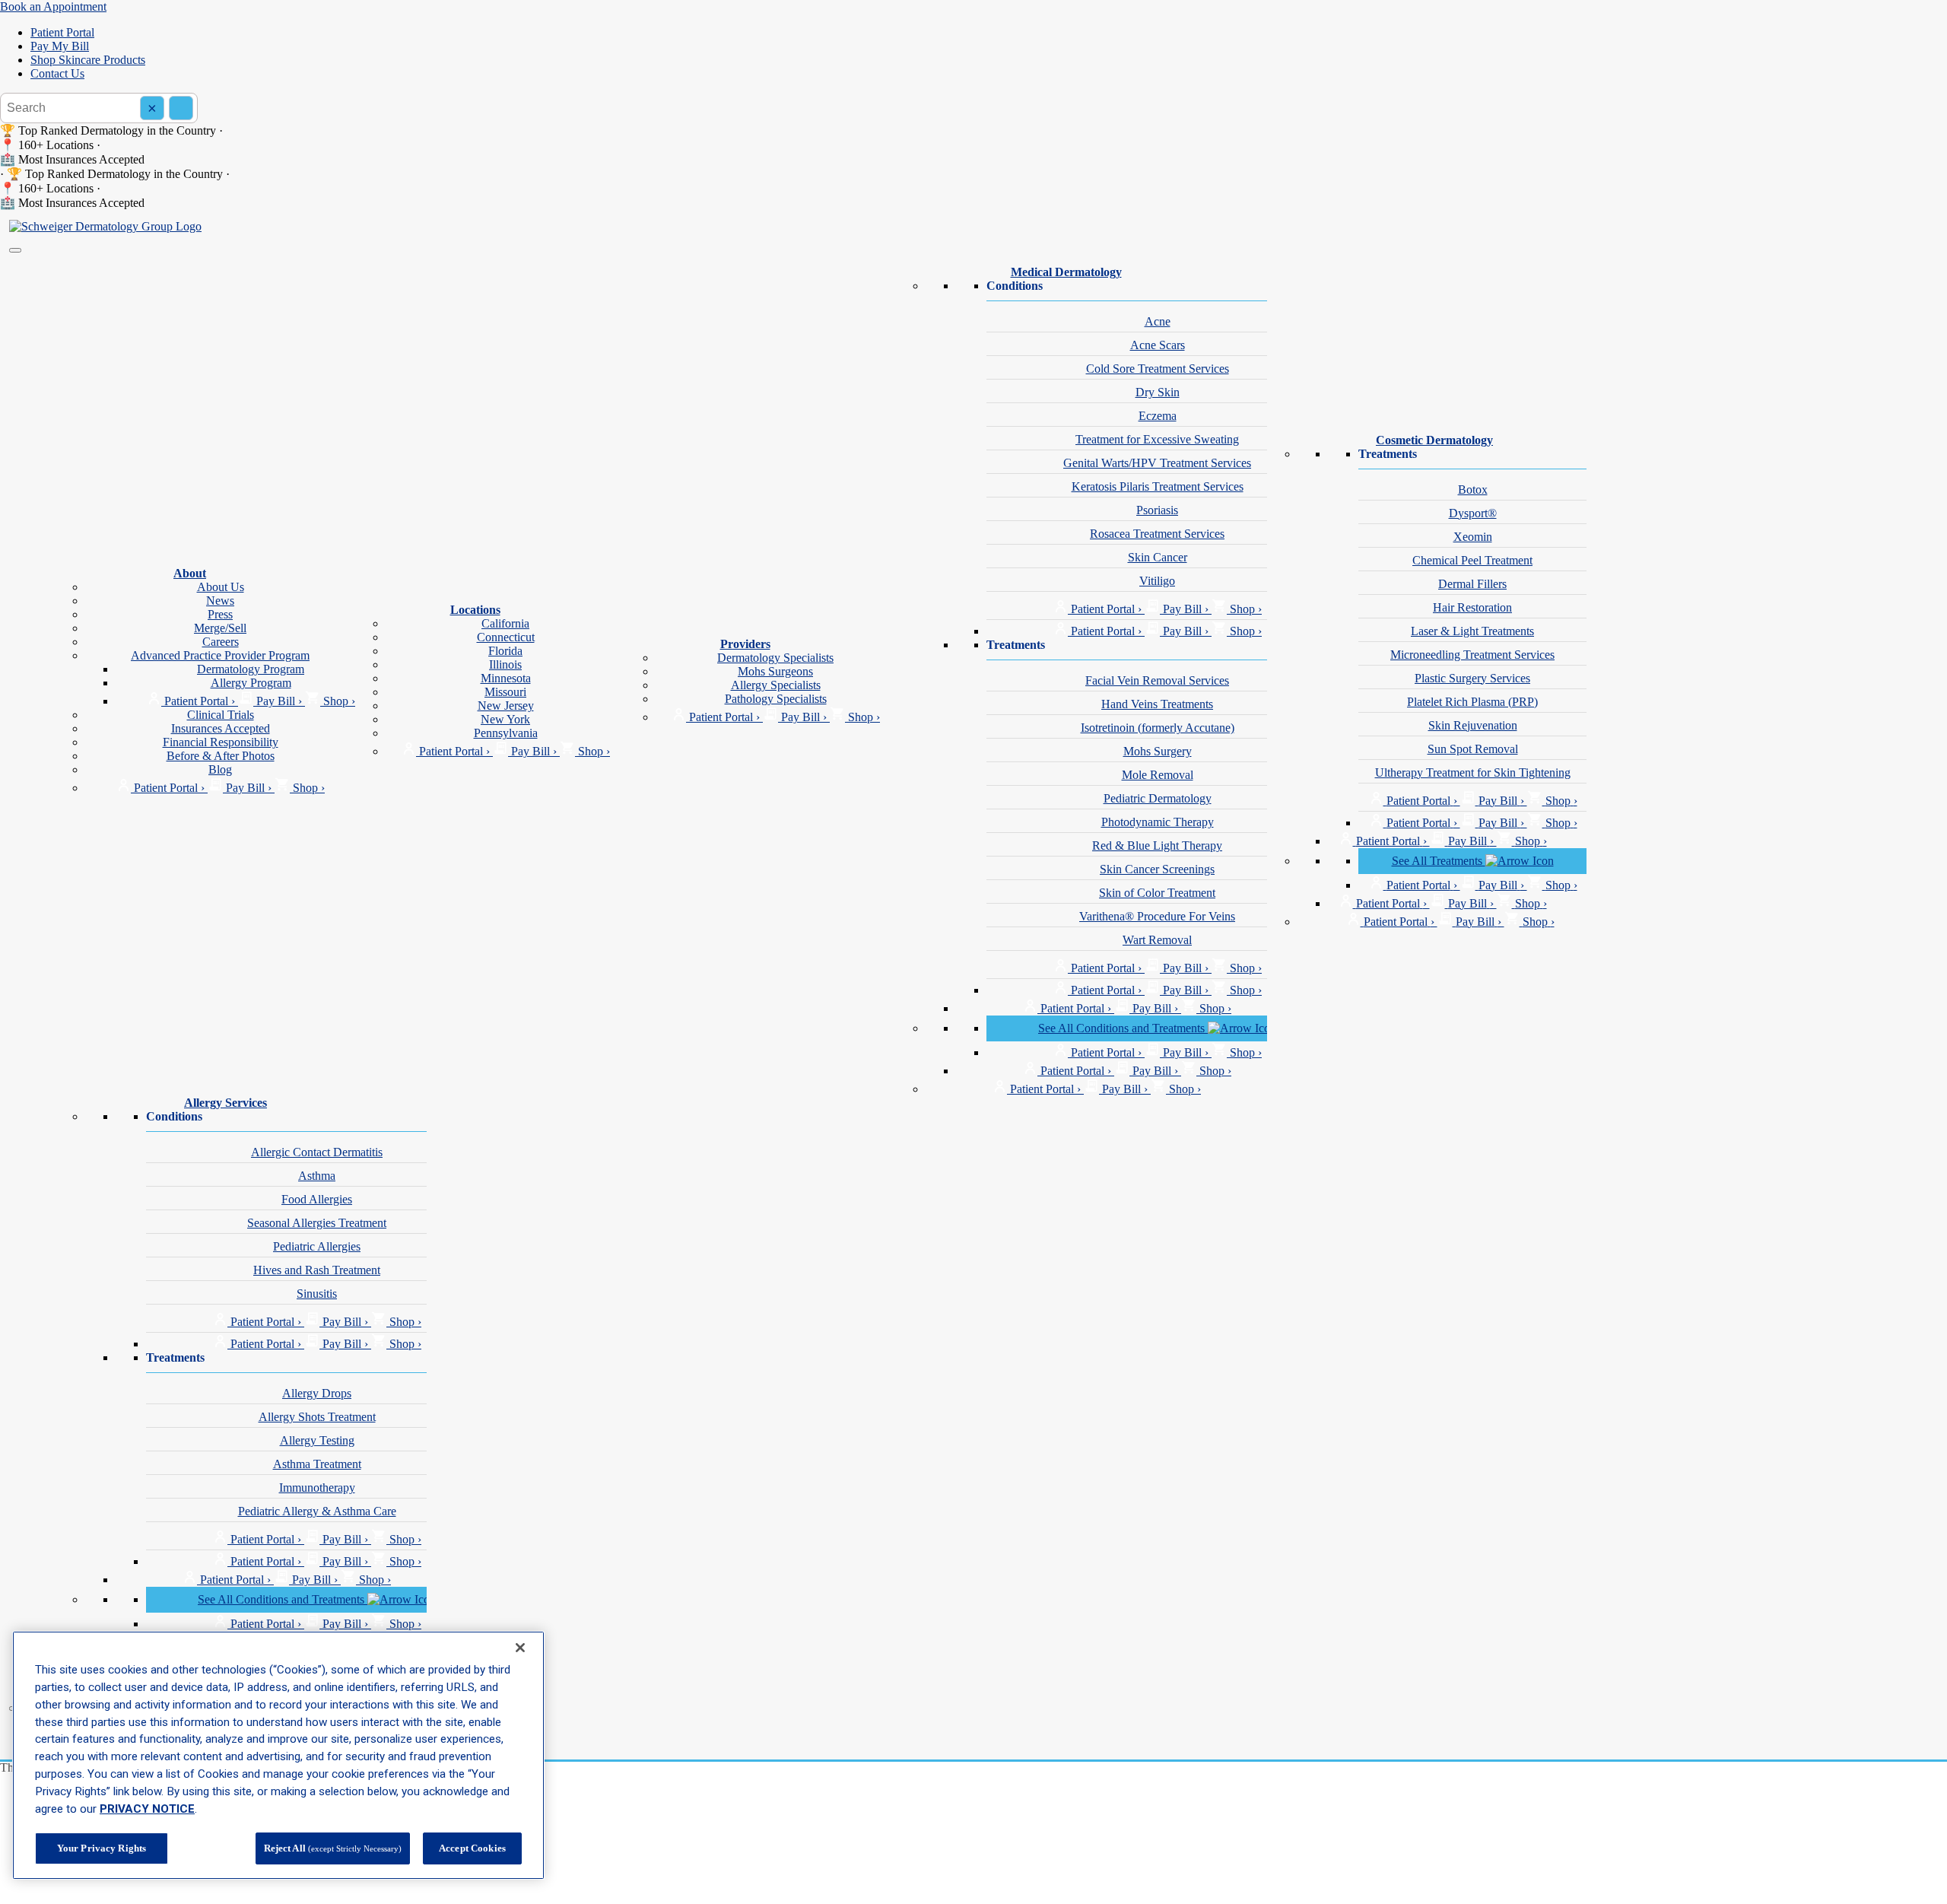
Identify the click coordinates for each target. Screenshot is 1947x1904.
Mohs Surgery (1158, 751)
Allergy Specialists (776, 685)
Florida (505, 651)
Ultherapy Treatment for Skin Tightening (1473, 772)
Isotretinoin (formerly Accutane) (1158, 728)
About (190, 573)
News (220, 601)
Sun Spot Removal (1473, 749)
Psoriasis (1157, 510)
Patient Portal (62, 32)
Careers (221, 642)
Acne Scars (1158, 345)
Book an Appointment (53, 6)
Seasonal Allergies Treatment (317, 1223)
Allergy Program (251, 683)
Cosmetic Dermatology (1434, 440)
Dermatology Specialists (775, 658)
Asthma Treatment (317, 1464)
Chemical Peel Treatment (1472, 560)
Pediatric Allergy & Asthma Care (317, 1511)
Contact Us (57, 73)
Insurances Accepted (221, 728)
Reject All (333, 1848)
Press (220, 614)
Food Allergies (317, 1199)
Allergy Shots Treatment (317, 1417)
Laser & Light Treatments (1472, 631)
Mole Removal (1158, 775)
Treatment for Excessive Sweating (1157, 439)
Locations (475, 610)
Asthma (317, 1176)
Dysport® (1473, 513)
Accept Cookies (472, 1848)
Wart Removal (1157, 940)
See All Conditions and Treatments (1123, 1028)
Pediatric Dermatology (1158, 798)
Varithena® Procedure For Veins (1157, 916)
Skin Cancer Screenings (1157, 869)
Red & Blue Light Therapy (1157, 846)
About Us (221, 587)
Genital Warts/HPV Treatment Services (1157, 463)
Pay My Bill (60, 46)
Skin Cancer (1158, 557)
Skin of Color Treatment (1157, 893)
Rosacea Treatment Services (1157, 534)
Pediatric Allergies (317, 1246)
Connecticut (506, 637)
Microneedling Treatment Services (1472, 655)
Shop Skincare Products (88, 60)
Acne (1158, 321)
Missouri (505, 692)
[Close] (520, 1648)
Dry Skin (1158, 392)
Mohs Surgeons (775, 671)
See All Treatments (1439, 861)
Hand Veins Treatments (1157, 704)
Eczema (1158, 416)
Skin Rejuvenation (1473, 725)
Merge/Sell (220, 628)
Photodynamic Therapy (1158, 822)
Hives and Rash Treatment (317, 1270)
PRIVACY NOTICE (147, 1809)
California (505, 623)
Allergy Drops (317, 1393)
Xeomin (1473, 537)
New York (505, 719)
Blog (220, 769)
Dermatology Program (251, 669)
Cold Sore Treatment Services (1158, 369)
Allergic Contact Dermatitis (317, 1152)
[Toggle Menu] (15, 250)
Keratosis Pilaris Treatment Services (1158, 486)
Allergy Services (226, 1103)
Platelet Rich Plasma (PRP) (1472, 702)
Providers (745, 644)
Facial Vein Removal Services (1157, 680)
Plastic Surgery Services (1472, 678)
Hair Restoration (1472, 607)
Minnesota (506, 678)
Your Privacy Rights (102, 1848)
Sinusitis (317, 1294)
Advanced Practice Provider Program (220, 655)
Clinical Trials (221, 715)
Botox (1473, 490)
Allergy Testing (317, 1440)
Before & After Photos (221, 756)
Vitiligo (1157, 581)
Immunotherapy (317, 1488)
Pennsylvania (506, 733)
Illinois (505, 664)
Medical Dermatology (1066, 272)
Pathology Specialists (776, 699)
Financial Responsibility (221, 742)
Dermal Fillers (1472, 584)
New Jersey (506, 706)
